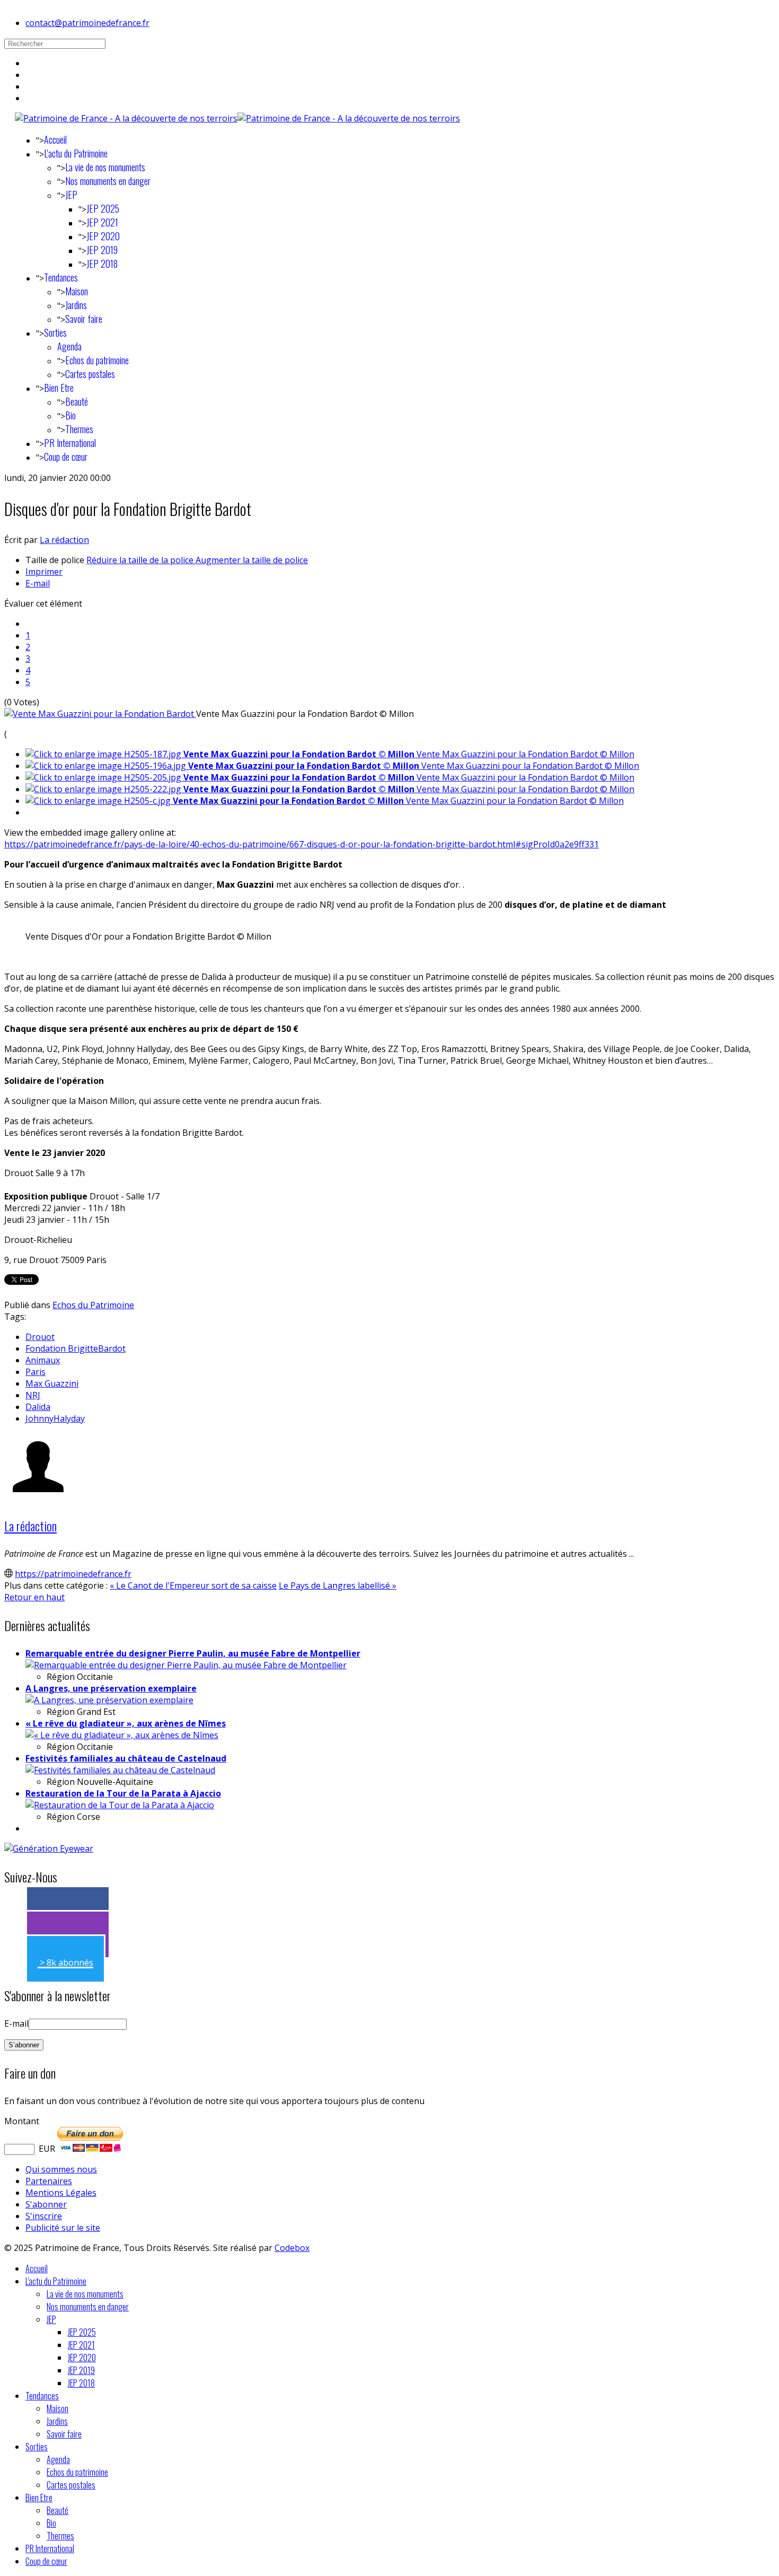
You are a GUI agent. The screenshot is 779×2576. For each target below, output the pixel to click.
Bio (70, 415)
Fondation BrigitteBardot (76, 1348)
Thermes (79, 429)
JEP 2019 (102, 250)
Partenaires (49, 2181)
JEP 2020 (103, 236)
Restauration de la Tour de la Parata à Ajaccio (123, 1793)
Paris (36, 1372)
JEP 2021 (102, 222)
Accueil (55, 139)
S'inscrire (44, 2216)
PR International (70, 443)
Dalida (38, 1407)
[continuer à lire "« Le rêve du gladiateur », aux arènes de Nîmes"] (122, 1735)
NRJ (33, 1395)
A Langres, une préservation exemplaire (111, 1688)
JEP (71, 195)
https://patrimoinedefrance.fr (73, 1574)
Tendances (61, 277)
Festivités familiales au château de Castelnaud (126, 1758)
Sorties (55, 332)
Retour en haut (34, 1597)
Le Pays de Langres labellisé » (338, 1585)
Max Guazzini (52, 1383)
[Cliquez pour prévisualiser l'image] (100, 714)
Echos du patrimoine (97, 360)
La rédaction (64, 540)
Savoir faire (84, 319)
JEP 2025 (103, 208)
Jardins (76, 305)
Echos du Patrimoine (93, 1305)
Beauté (77, 401)
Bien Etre (59, 388)
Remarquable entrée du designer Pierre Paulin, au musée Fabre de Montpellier (193, 1653)
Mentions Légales (61, 2193)
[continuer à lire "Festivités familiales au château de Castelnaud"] (120, 1770)
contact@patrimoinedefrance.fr (87, 23)
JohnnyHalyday (55, 1418)
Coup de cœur (66, 457)
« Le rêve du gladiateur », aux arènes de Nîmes (126, 1723)
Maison (77, 291)
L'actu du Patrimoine (76, 153)
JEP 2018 (102, 264)
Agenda (69, 346)
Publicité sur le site (63, 2228)
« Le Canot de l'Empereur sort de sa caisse (193, 1585)
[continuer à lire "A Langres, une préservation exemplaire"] (109, 1700)
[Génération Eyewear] (49, 1848)
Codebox (292, 2248)
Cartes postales (90, 374)
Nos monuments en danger (108, 181)
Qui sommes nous (61, 2169)
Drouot (40, 1337)
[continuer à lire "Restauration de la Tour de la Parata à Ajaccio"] (120, 1805)
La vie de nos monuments (105, 167)
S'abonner (46, 2204)
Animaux (43, 1360)
